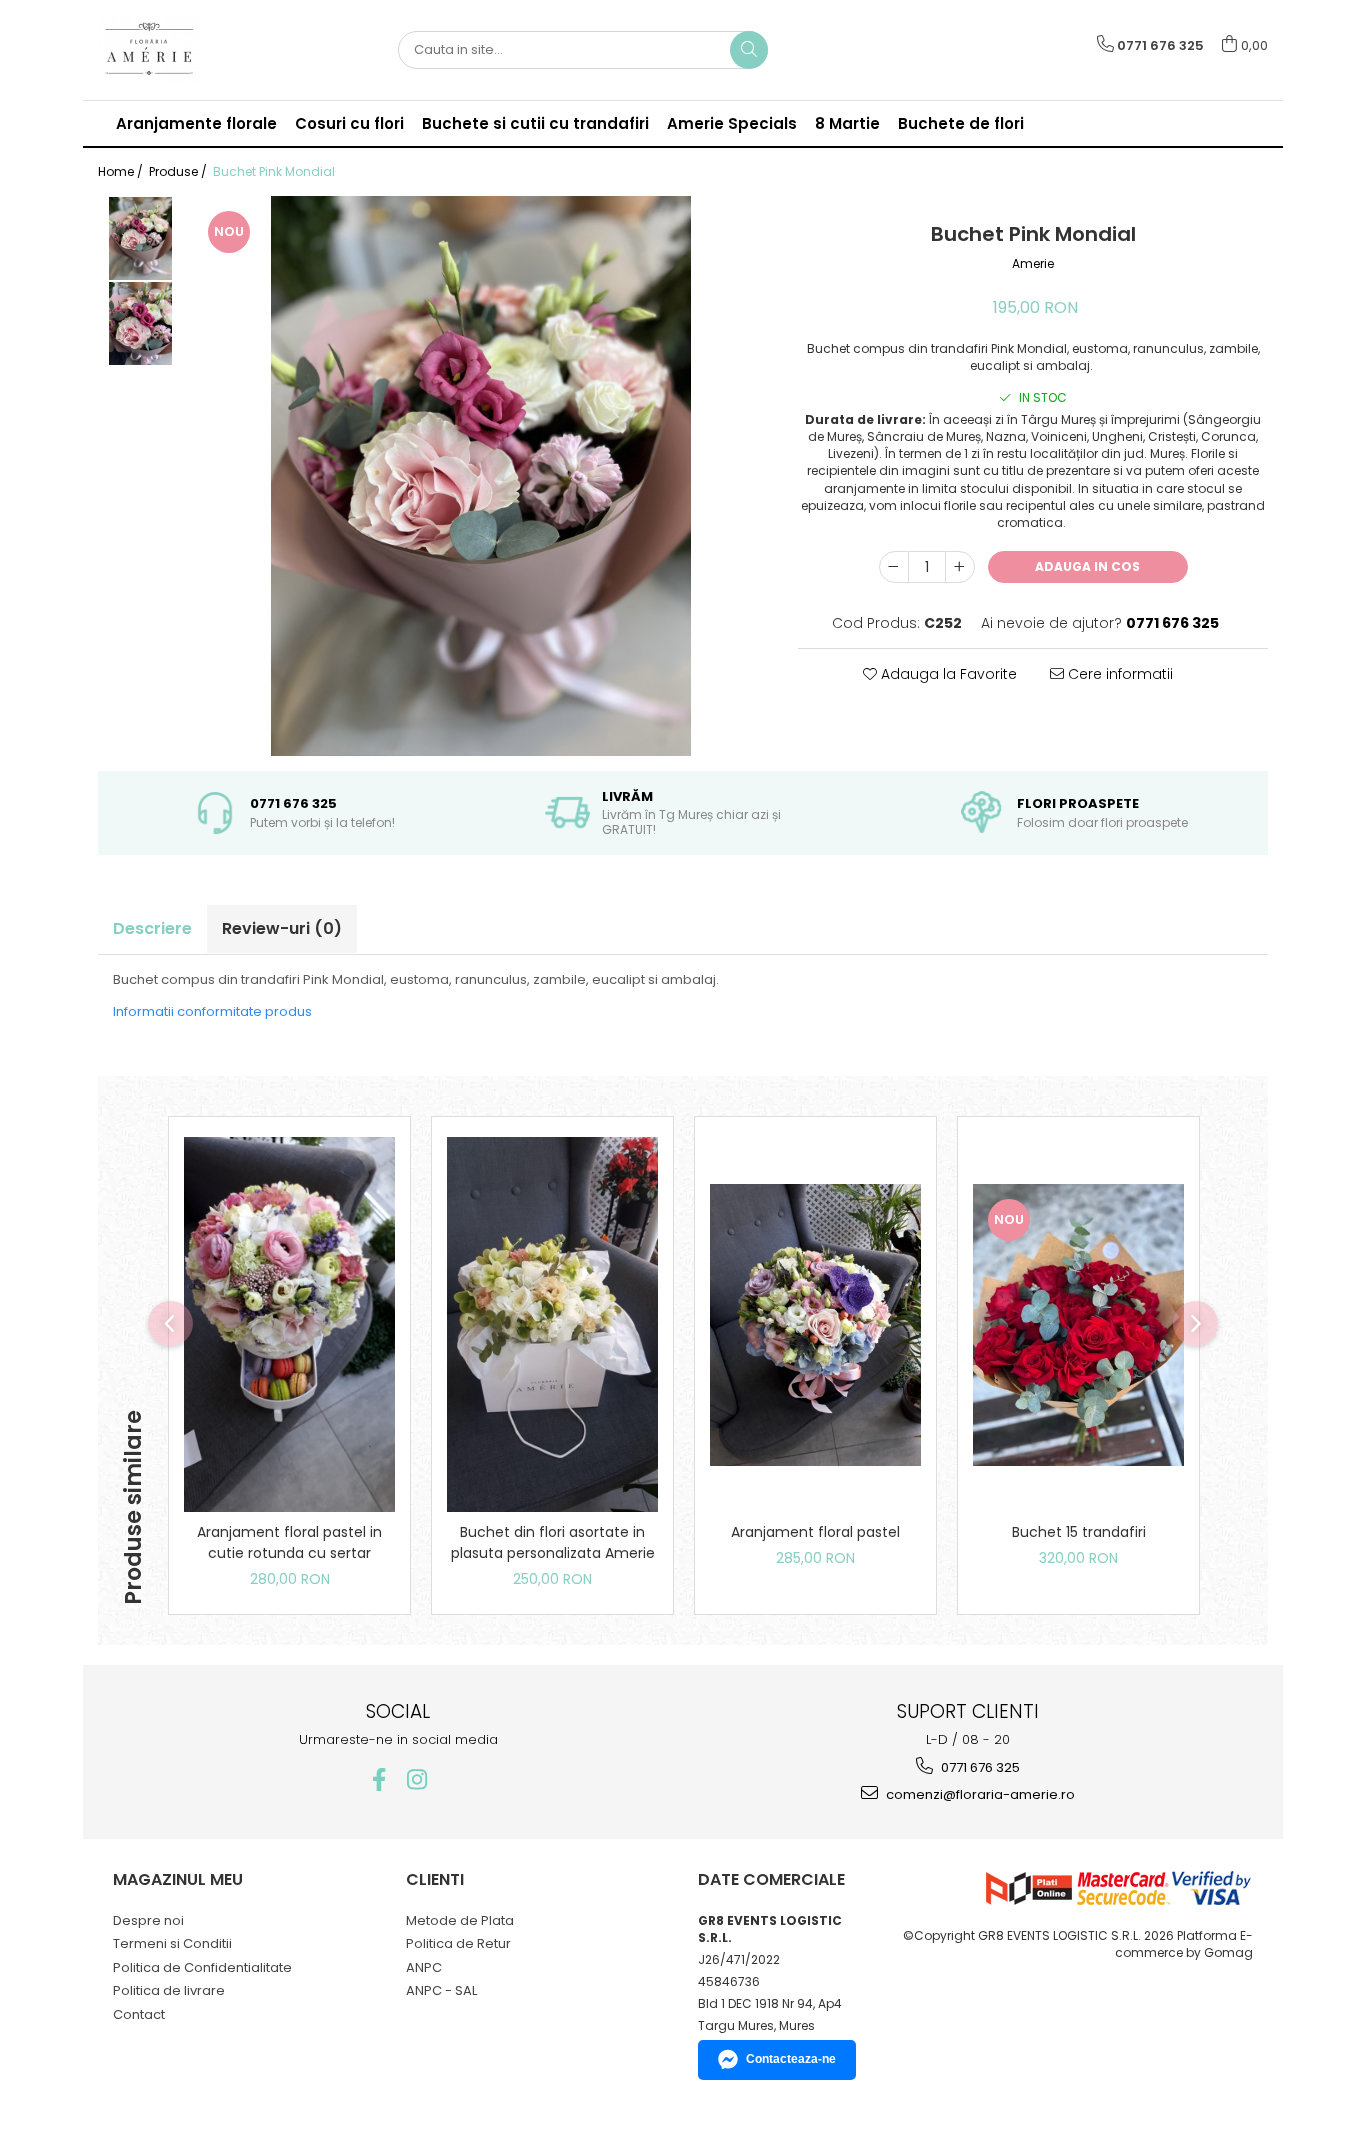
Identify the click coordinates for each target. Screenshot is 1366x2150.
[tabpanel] (480, 476)
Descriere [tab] (152, 928)
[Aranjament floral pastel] (815, 1325)
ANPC (424, 1967)
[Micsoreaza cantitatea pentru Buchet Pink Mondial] (894, 567)
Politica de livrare (169, 1990)
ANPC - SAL (441, 1990)
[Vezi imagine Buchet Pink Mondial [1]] (140, 323)
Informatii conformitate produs (212, 1011)
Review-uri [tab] (282, 928)
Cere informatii (1118, 674)
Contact (139, 2014)
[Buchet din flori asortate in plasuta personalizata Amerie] (552, 1324)
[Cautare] (749, 50)
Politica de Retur (458, 1943)
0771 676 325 (979, 1767)
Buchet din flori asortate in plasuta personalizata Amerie (553, 1542)
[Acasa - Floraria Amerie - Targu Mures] (198, 50)
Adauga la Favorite (947, 674)
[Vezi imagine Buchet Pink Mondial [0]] (140, 238)
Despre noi (148, 1920)
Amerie (1033, 263)
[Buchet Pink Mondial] (480, 476)
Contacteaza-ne (791, 2059)
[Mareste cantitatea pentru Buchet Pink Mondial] (960, 567)
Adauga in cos (1087, 566)
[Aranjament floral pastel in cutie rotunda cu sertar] (289, 1324)
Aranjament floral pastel (815, 1532)
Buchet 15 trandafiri (1079, 1532)
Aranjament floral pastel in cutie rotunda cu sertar (289, 1542)
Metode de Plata (460, 1920)
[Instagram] (417, 1779)
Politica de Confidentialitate (202, 1967)
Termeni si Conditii (172, 1943)
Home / (122, 171)
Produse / (179, 171)
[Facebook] (379, 1779)
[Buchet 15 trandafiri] (1078, 1325)
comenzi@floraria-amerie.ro (979, 1794)
